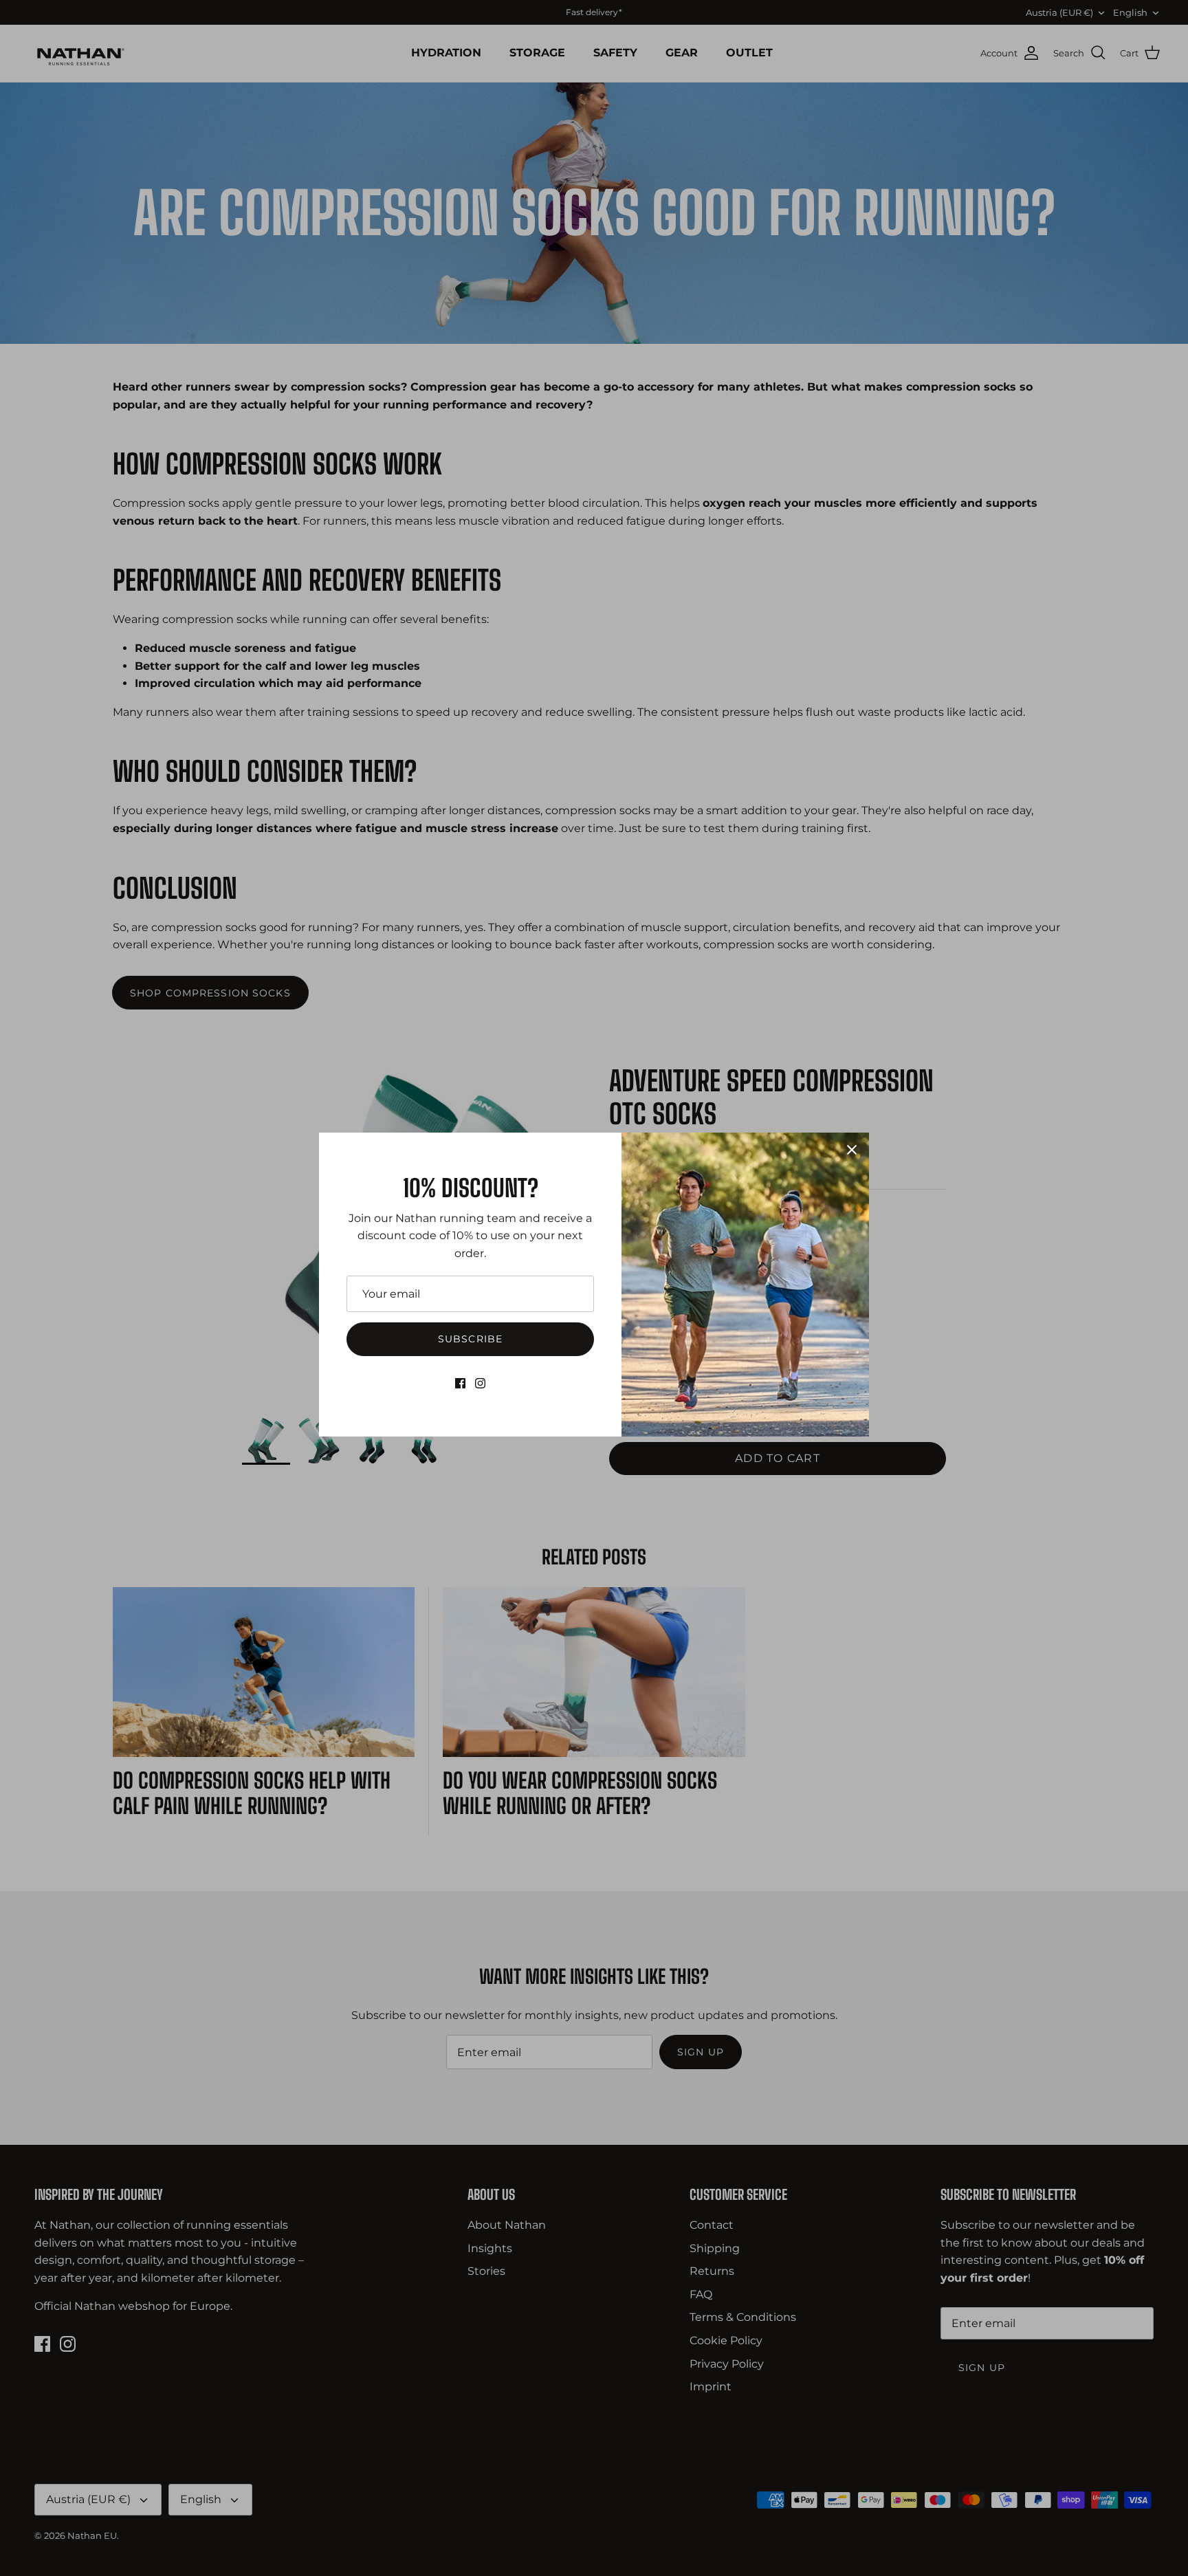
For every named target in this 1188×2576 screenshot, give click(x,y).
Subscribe (470, 1339)
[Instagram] (480, 1383)
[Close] (852, 1150)
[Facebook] (460, 1383)
